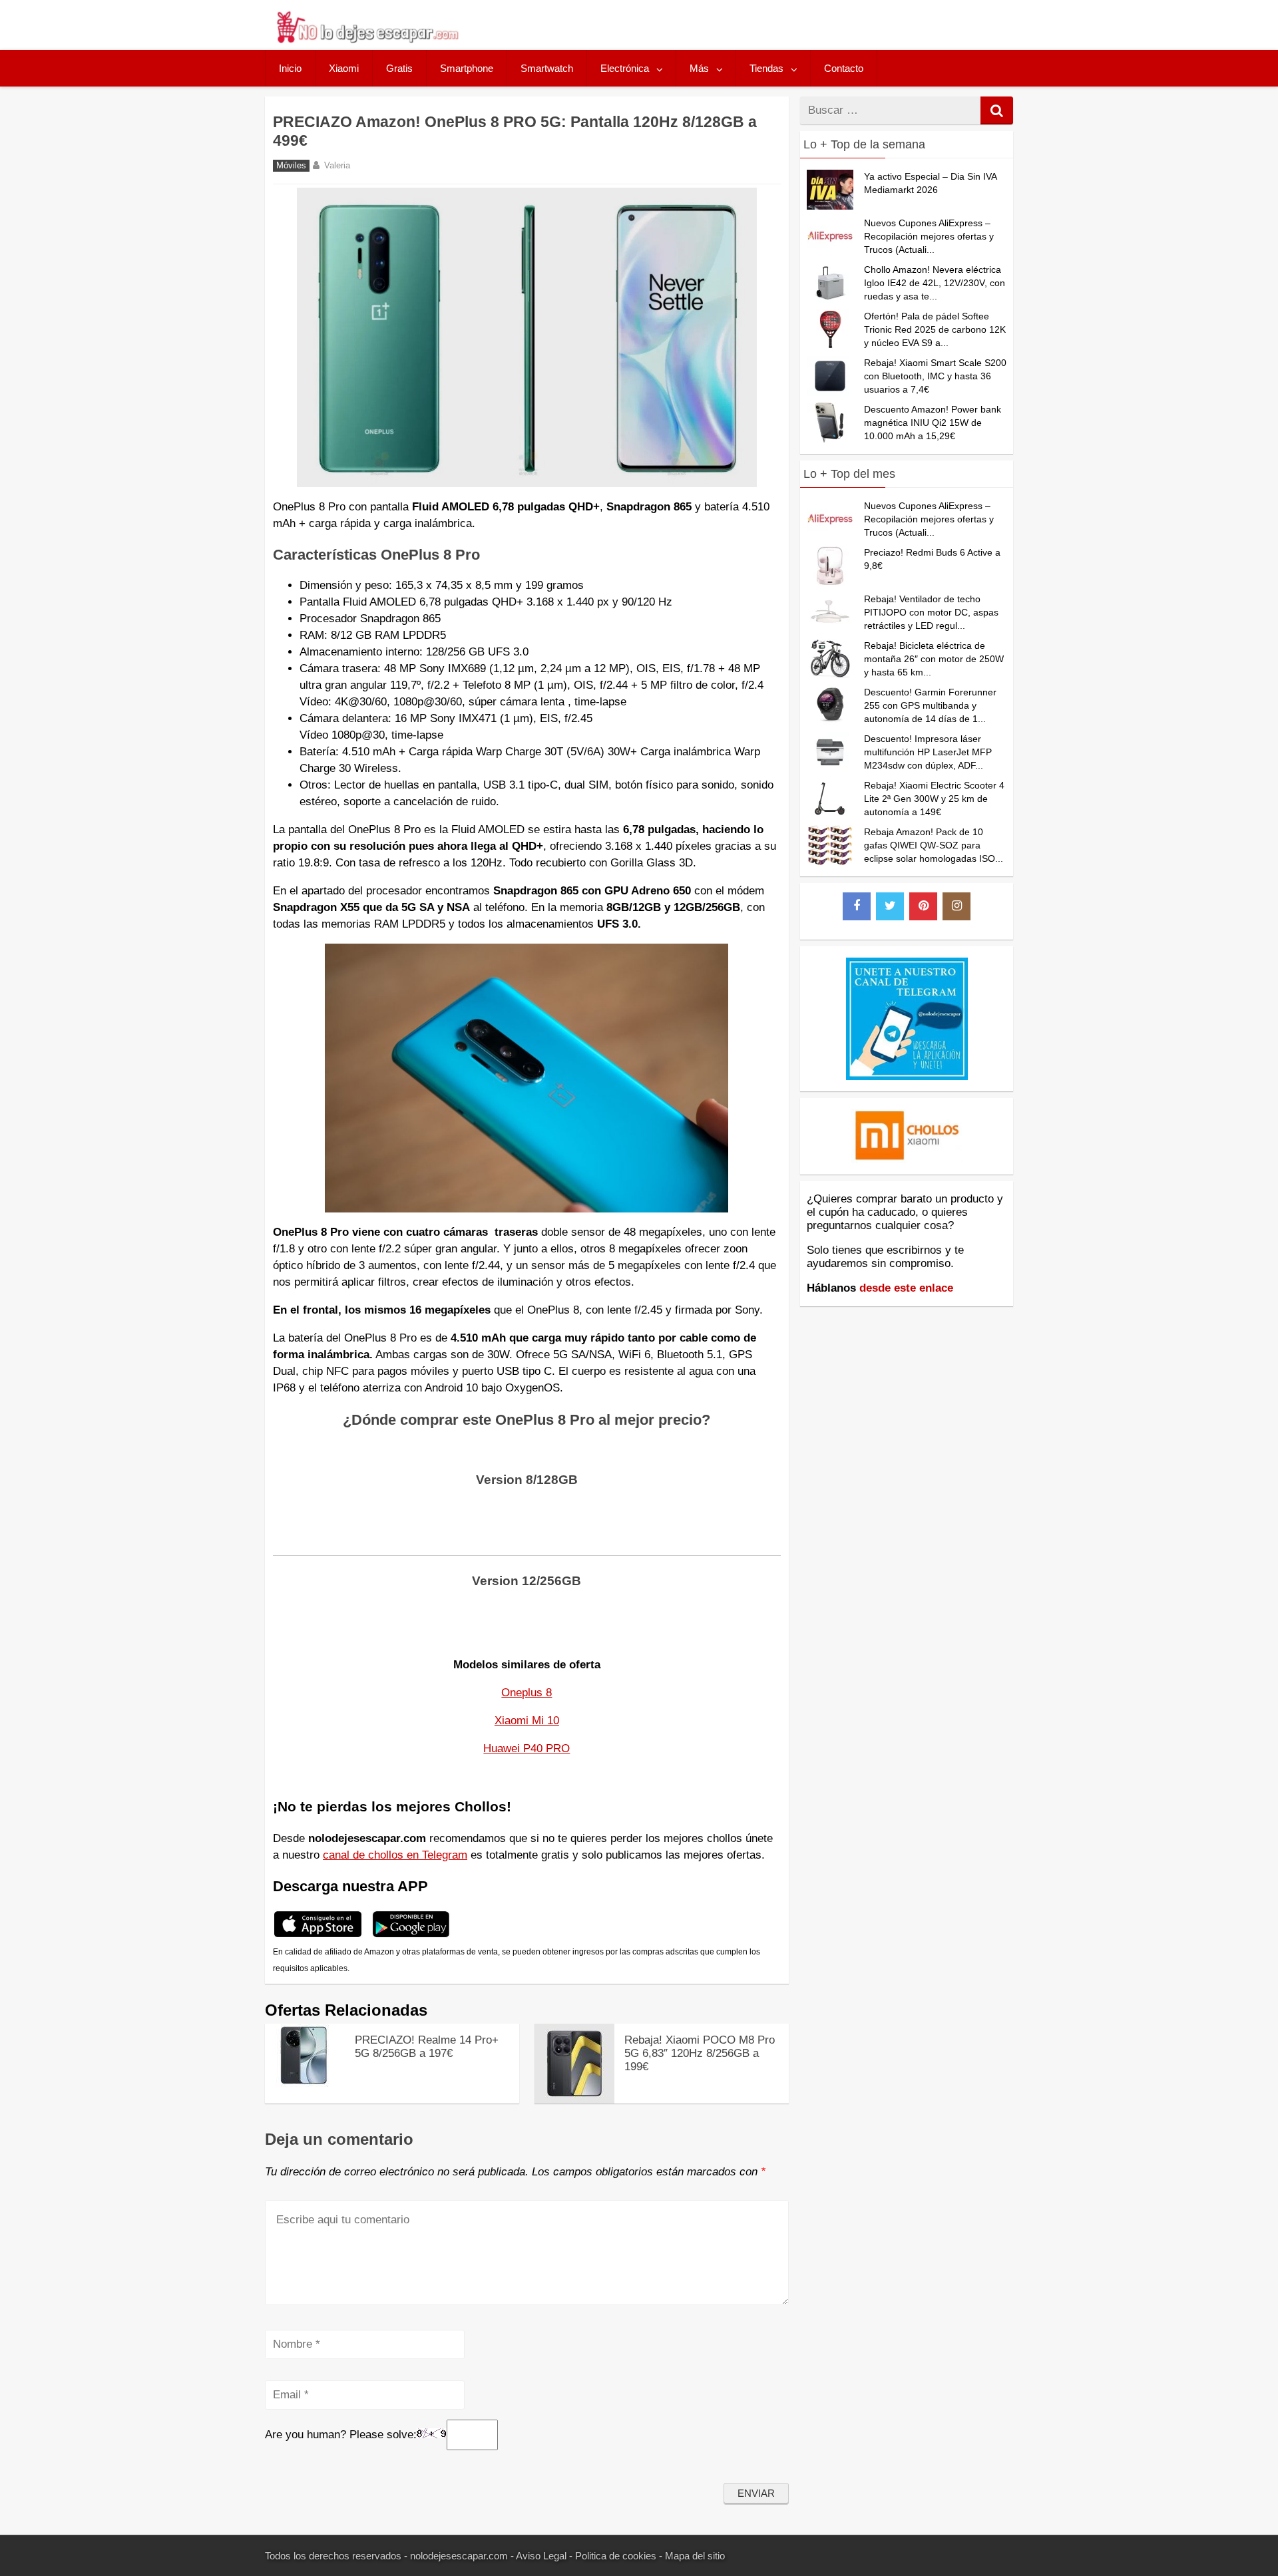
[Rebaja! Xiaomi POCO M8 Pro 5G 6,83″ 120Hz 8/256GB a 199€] (574, 2100)
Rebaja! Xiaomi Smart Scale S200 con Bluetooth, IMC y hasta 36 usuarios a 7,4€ (935, 376)
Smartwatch (547, 68)
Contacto (844, 68)
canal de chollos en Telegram (395, 1855)
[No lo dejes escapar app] (318, 1935)
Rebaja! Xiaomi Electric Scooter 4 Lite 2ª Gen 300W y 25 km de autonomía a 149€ (934, 799)
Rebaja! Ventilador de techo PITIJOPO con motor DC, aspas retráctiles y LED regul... (931, 612)
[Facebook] (857, 906)
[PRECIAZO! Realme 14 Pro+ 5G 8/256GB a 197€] (305, 2083)
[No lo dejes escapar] (367, 40)
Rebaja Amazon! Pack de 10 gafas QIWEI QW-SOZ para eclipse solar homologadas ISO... (934, 845)
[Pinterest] (923, 906)
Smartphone (467, 68)
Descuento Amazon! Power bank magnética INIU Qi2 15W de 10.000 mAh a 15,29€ (933, 423)
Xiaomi (344, 68)
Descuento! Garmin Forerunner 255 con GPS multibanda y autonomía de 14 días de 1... (930, 705)
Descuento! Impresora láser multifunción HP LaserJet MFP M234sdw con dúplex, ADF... (928, 752)
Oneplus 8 (527, 1693)
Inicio (290, 68)
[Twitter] (890, 906)
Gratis (399, 68)
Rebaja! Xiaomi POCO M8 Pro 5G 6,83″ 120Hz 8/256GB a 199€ (700, 2053)
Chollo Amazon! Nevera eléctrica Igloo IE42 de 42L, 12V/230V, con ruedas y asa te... (935, 283)
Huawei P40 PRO (527, 1748)
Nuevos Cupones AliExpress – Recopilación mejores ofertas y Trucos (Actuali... (929, 236)
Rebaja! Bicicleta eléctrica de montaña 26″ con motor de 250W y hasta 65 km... (934, 659)
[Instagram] (957, 906)
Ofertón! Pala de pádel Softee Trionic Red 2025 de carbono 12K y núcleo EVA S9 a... (935, 329)
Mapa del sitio (695, 2556)
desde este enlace (906, 1288)
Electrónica (625, 68)
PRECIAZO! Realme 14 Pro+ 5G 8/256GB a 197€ (427, 2047)
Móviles (291, 166)
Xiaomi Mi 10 (527, 1721)
